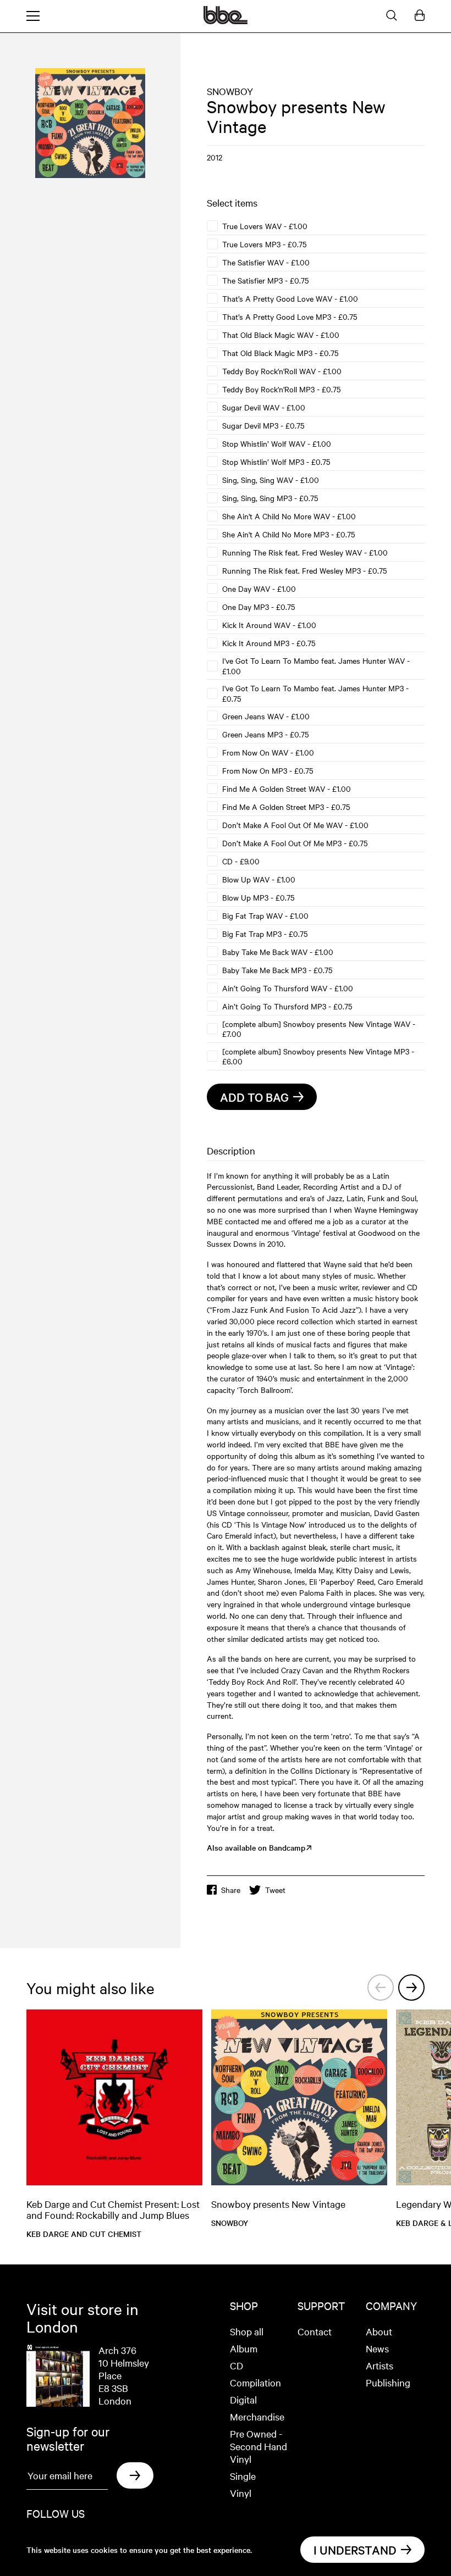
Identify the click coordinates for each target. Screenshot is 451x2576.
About (379, 2331)
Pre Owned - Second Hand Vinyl (258, 2446)
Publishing (388, 2382)
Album (244, 2348)
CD (237, 2365)
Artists (380, 2365)
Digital (243, 2399)
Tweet (275, 1890)
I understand (355, 2550)
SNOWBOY (230, 91)
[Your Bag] (420, 16)
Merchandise (257, 2416)
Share (231, 1890)
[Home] (226, 21)
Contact (315, 2331)
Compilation (255, 2382)
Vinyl (241, 2493)
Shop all (247, 2331)
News (377, 2348)
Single (243, 2476)
